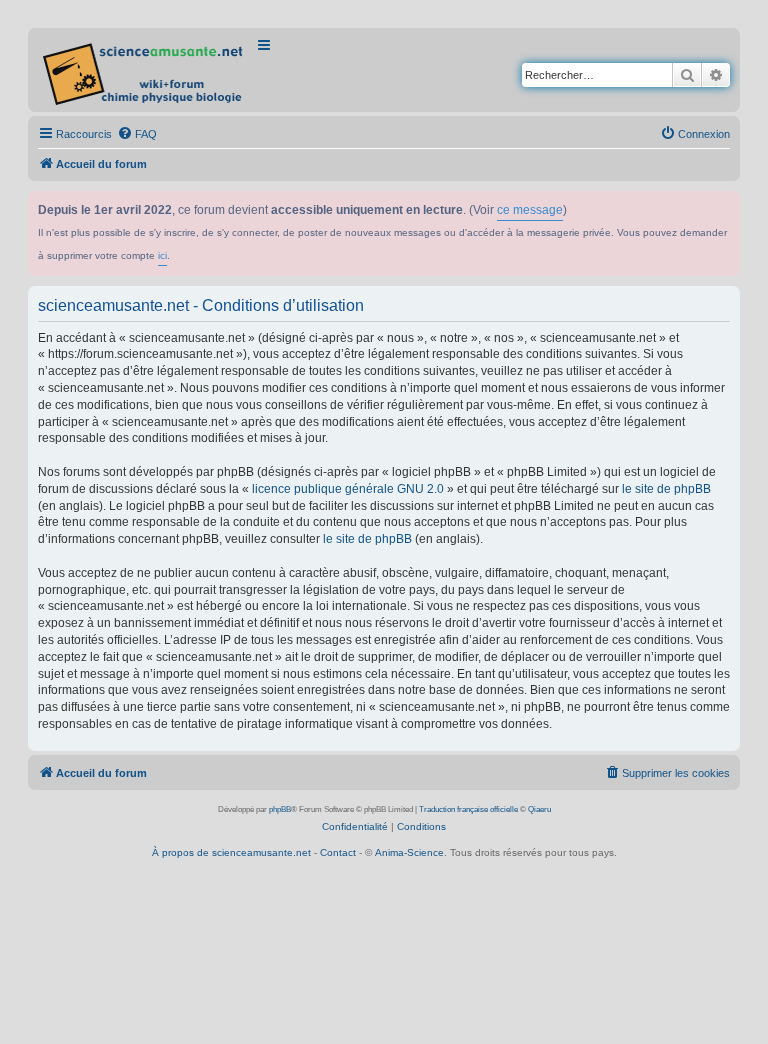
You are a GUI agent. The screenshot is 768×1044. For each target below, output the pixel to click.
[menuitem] (137, 134)
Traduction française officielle (468, 809)
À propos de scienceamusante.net (231, 852)
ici (162, 255)
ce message (530, 210)
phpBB (280, 809)
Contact (338, 852)
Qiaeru (539, 809)
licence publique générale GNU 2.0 (348, 489)
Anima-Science (409, 852)
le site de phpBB (666, 489)
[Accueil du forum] (144, 70)
